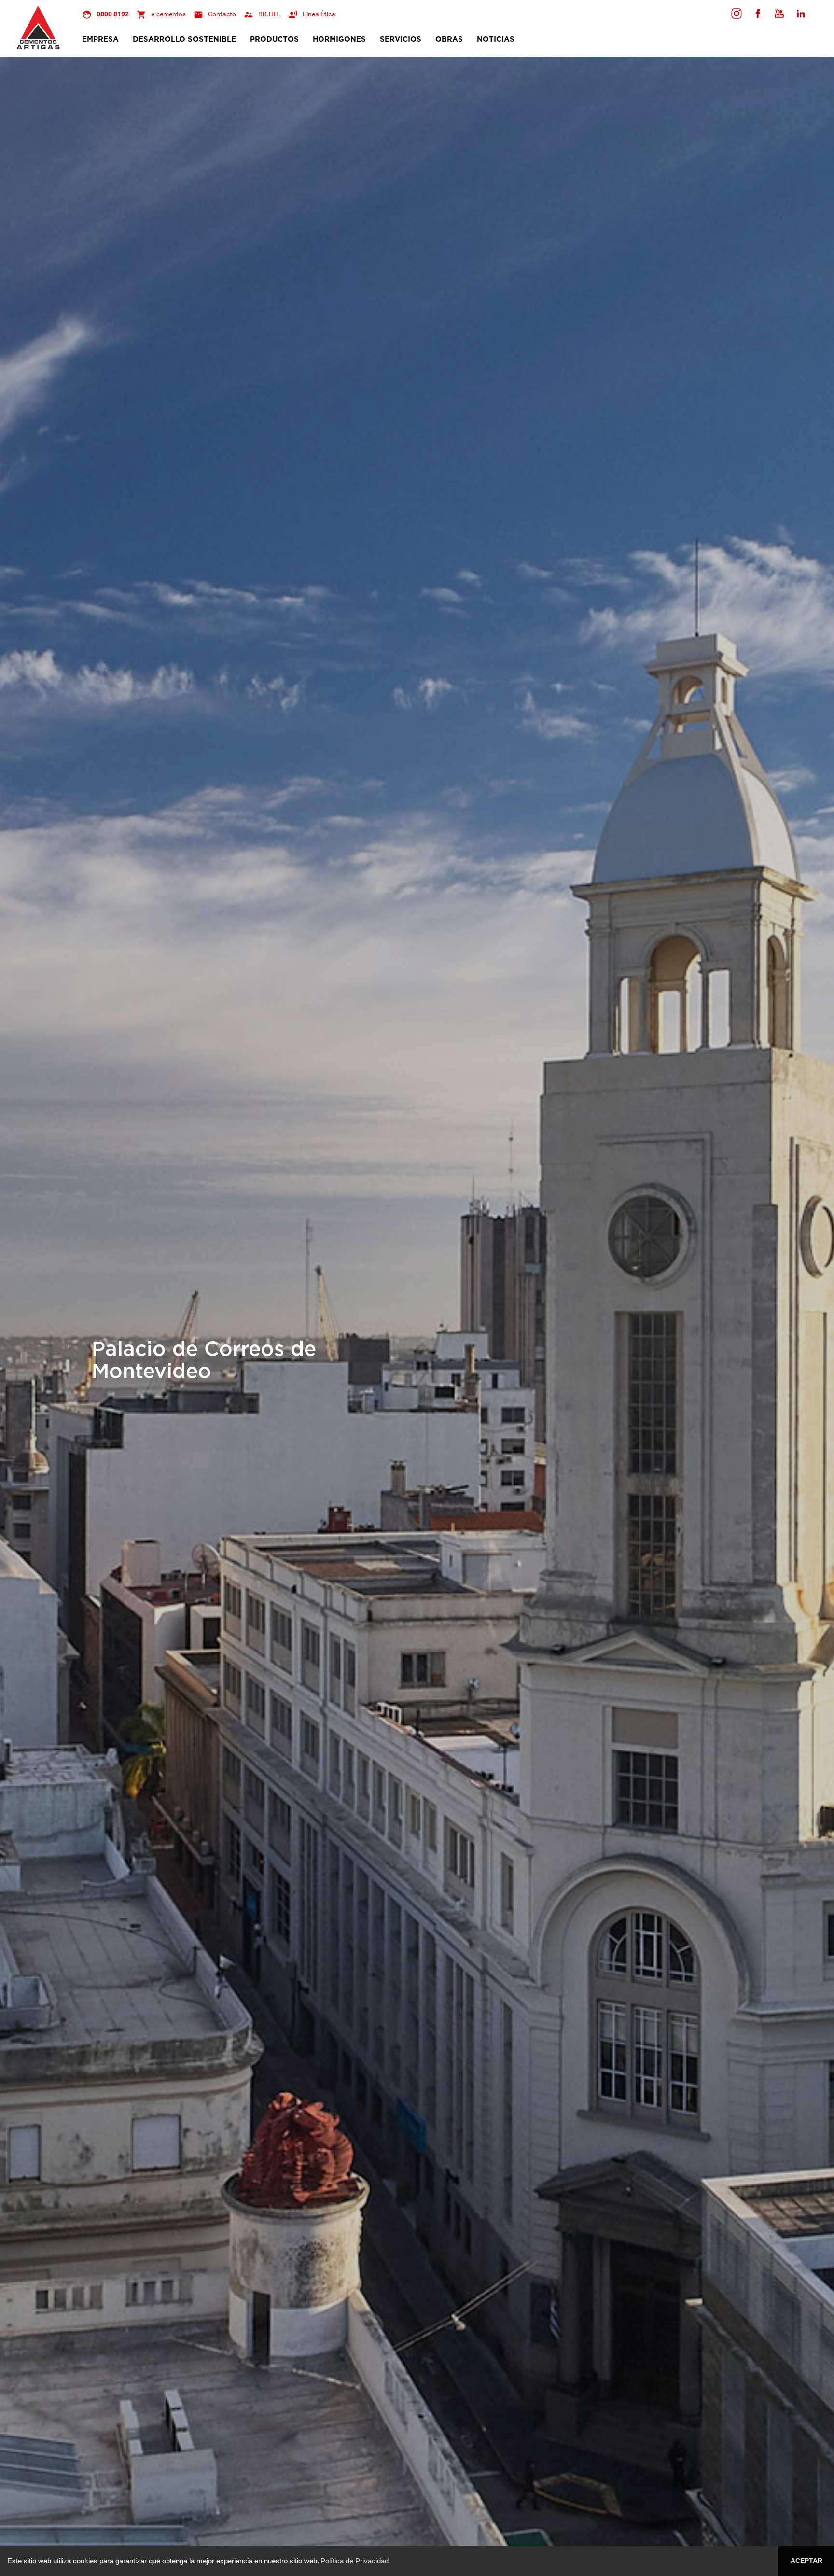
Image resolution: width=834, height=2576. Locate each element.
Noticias (496, 39)
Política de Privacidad (354, 2561)
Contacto (222, 14)
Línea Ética (319, 14)
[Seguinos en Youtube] (779, 14)
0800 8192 (113, 14)
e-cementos (168, 14)
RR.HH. (269, 14)
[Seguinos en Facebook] (737, 14)
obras (449, 39)
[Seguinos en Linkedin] (800, 14)
